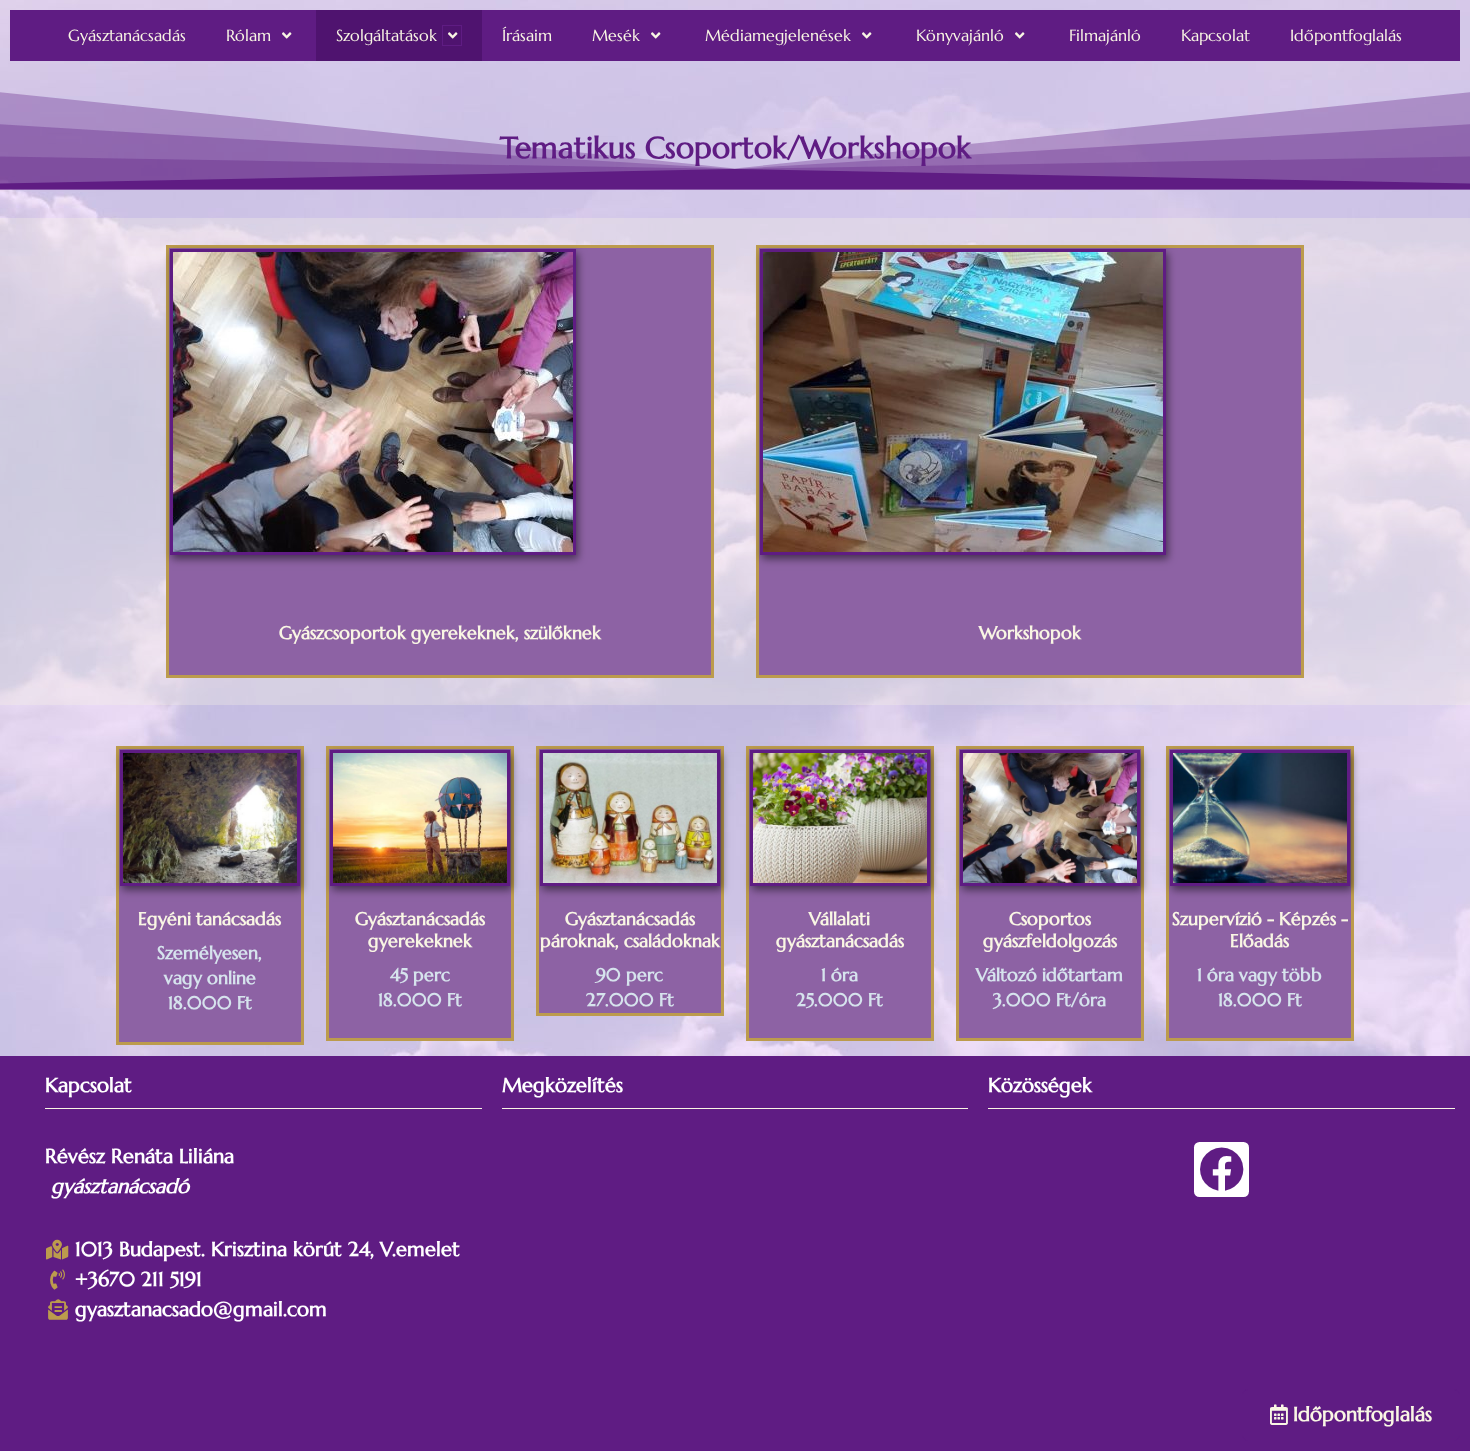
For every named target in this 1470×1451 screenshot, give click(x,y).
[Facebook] (1221, 1169)
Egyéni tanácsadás (209, 918)
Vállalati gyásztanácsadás (840, 929)
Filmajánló (1105, 35)
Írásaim (527, 35)
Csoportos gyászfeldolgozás (1050, 929)
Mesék (616, 35)
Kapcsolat (1215, 35)
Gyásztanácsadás (127, 35)
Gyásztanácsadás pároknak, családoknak (630, 929)
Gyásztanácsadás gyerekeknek (420, 929)
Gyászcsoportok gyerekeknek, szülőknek (440, 632)
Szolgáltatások (386, 35)
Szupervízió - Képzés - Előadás (1260, 929)
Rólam (248, 35)
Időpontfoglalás (1346, 35)
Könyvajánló (960, 35)
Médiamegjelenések (778, 35)
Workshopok (1030, 632)
